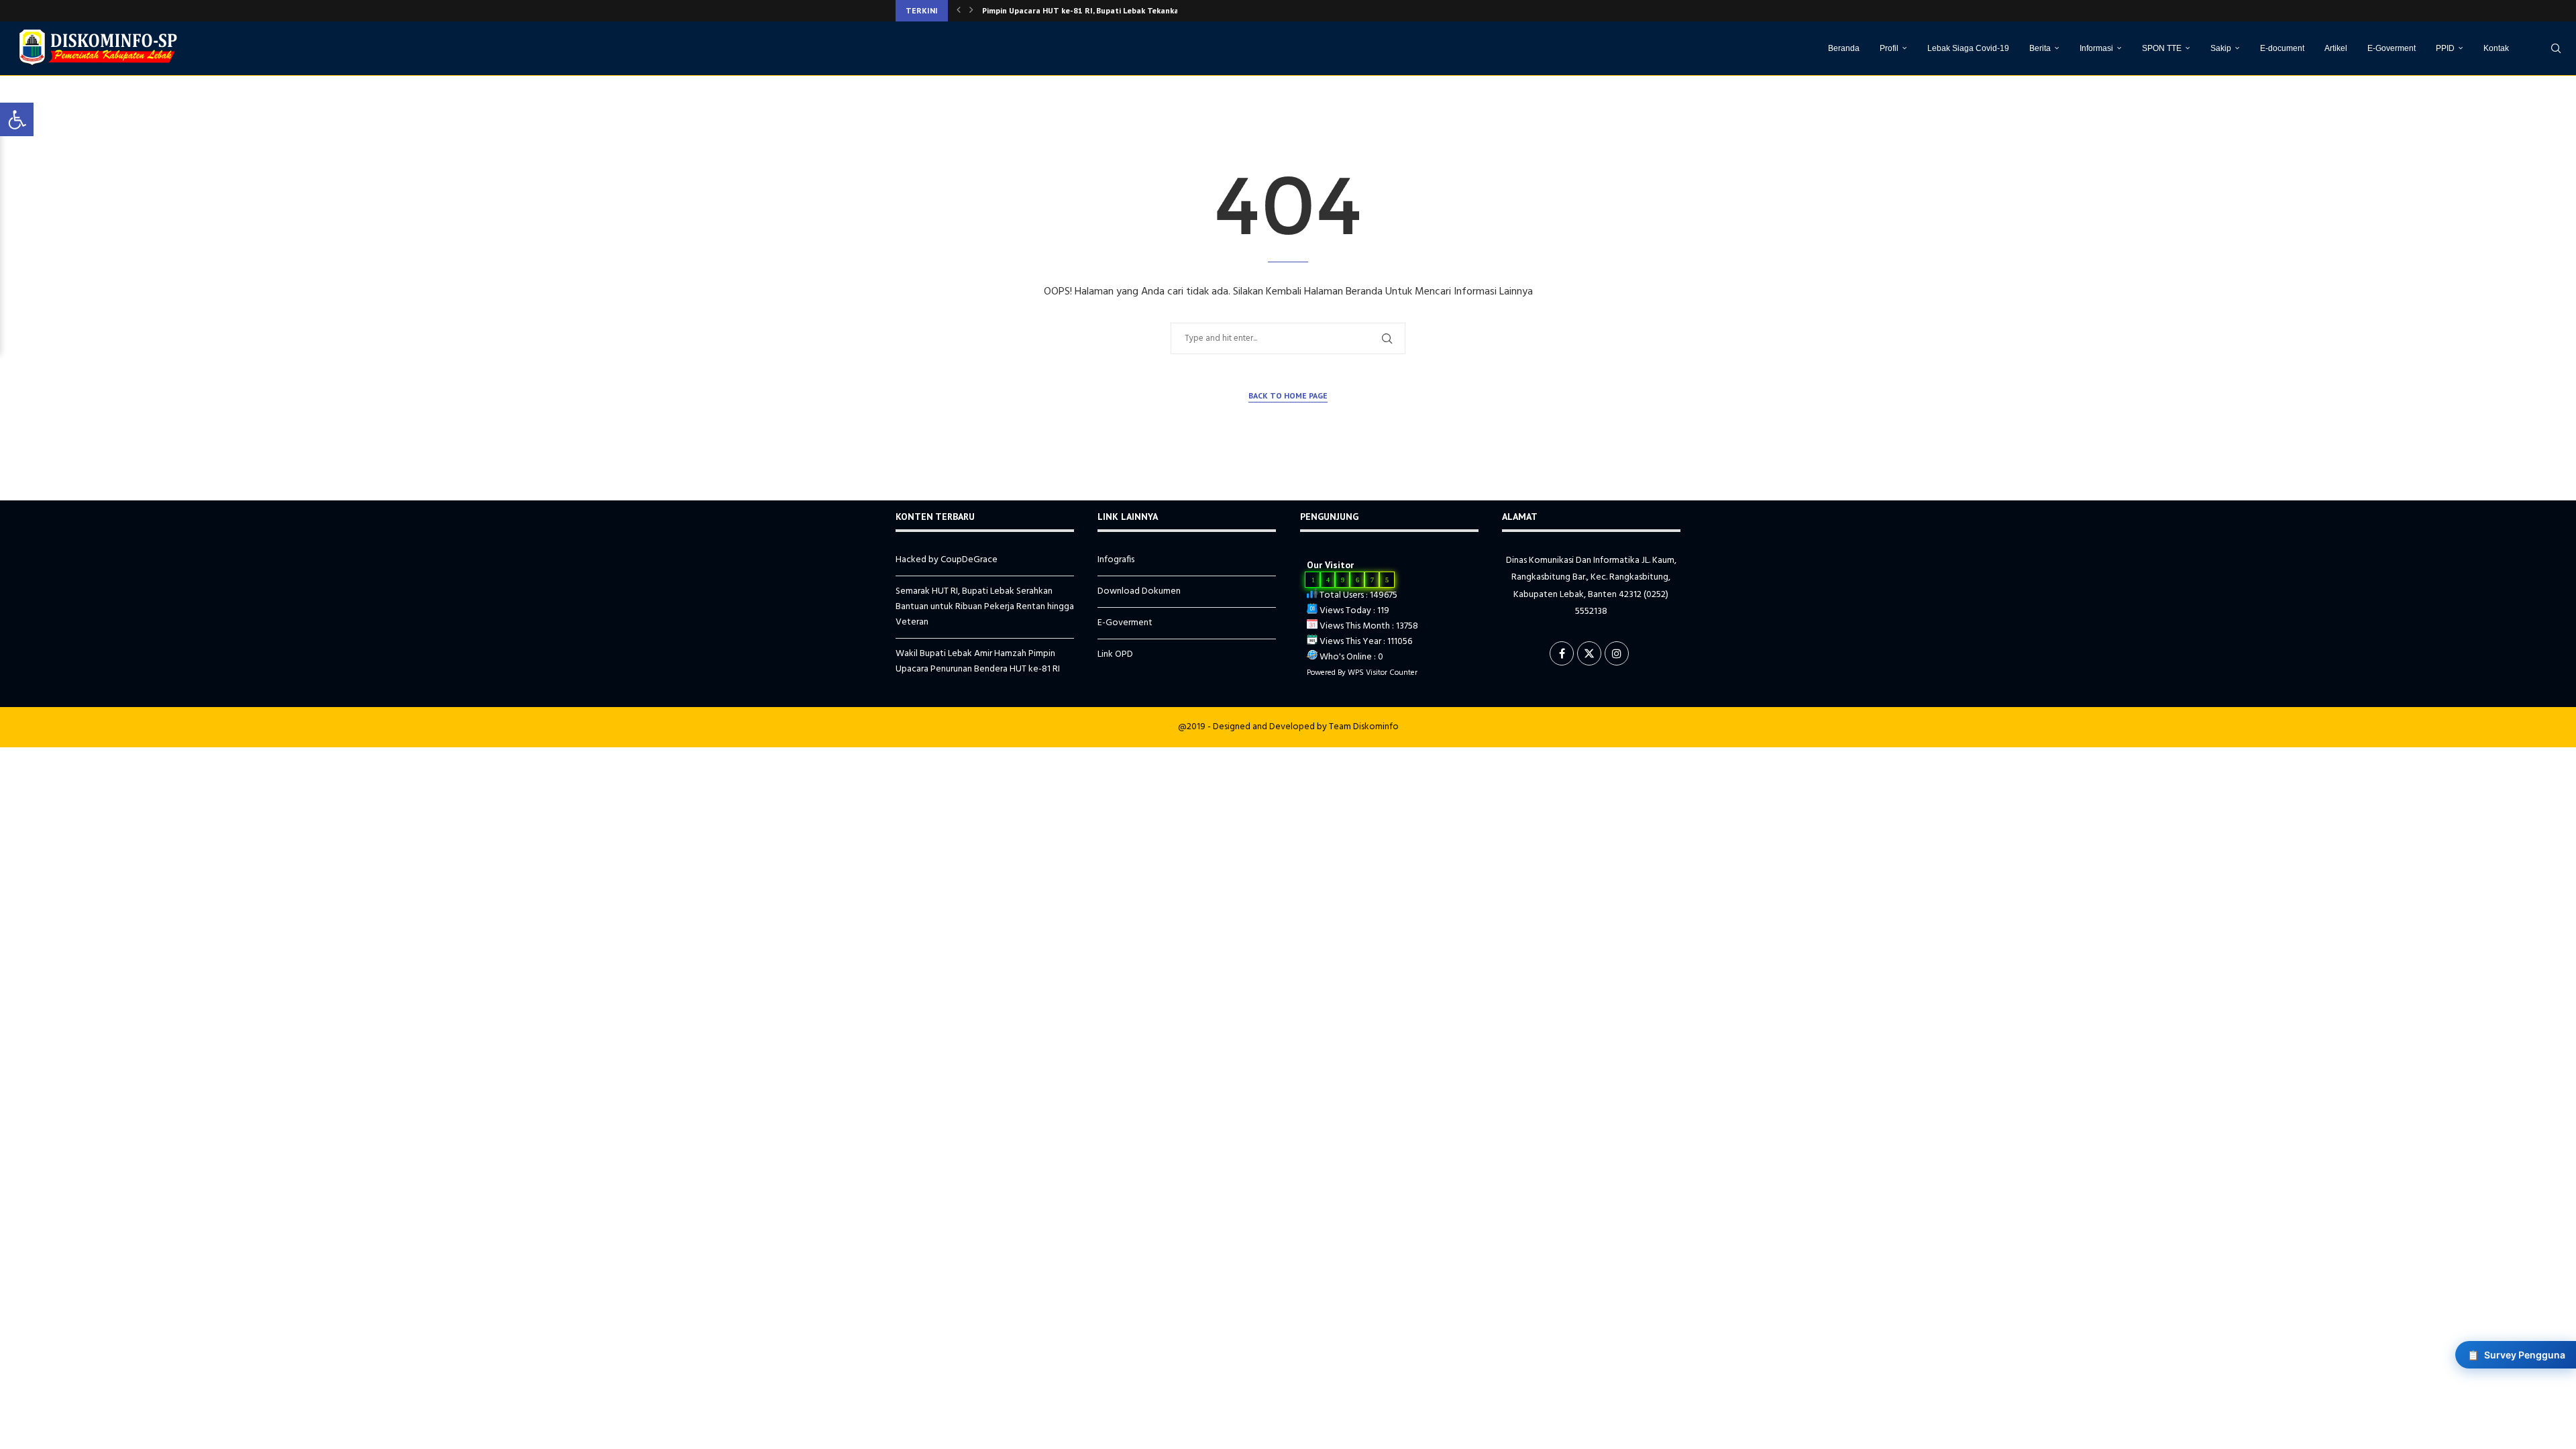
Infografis (1116, 560)
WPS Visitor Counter (1383, 673)
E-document (2282, 48)
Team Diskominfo (1364, 727)
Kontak (2496, 48)
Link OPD (1115, 654)
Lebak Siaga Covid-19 (1968, 48)
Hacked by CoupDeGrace (947, 560)
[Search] (2556, 48)
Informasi (2096, 48)
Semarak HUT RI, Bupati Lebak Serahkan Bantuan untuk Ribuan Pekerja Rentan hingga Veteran (985, 607)
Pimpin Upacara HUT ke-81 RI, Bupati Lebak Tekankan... (1086, 10)
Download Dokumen (1139, 591)
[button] (959, 11)
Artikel (2336, 48)
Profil (1889, 48)
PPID (2445, 48)
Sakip (2221, 48)
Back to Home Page (1288, 395)
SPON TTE (2162, 48)
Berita (2040, 48)
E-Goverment (2392, 48)
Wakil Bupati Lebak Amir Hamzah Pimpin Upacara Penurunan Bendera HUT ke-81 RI (978, 661)
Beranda (1844, 48)
